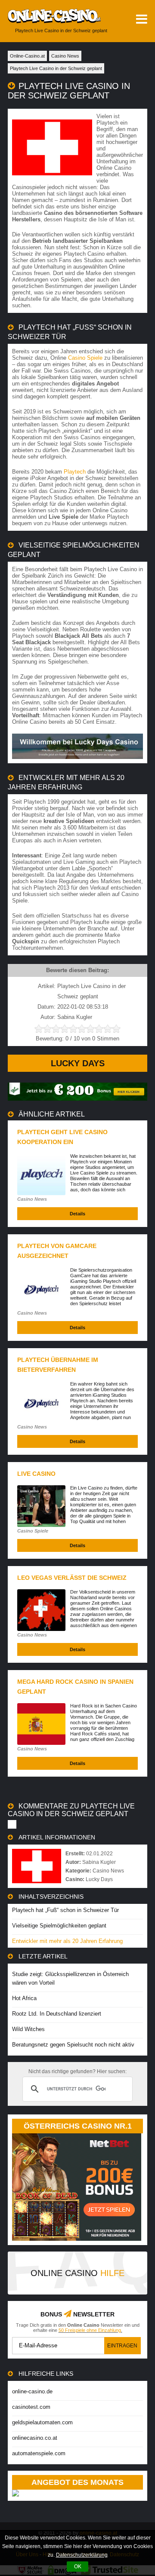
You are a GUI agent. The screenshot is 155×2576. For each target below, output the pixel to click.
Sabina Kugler (99, 1862)
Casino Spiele (85, 358)
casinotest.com (31, 2407)
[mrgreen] (77, 1099)
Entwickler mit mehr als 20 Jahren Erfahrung (67, 1941)
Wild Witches (28, 2029)
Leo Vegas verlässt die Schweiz (72, 1578)
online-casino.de (32, 2391)
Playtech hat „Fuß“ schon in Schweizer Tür (65, 1910)
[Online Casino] (50, 16)
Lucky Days (78, 1063)
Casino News (32, 1199)
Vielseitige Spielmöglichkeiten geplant (59, 1926)
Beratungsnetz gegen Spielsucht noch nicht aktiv (73, 2045)
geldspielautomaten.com (42, 2422)
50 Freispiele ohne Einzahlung (90, 2330)
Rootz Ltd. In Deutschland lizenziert (57, 2014)
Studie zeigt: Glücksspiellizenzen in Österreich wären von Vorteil (70, 1978)
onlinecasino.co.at (35, 2438)
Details (77, 1214)
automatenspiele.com (39, 2453)
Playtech (75, 472)
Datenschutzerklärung (82, 2555)
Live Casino (36, 1474)
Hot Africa (24, 1998)
